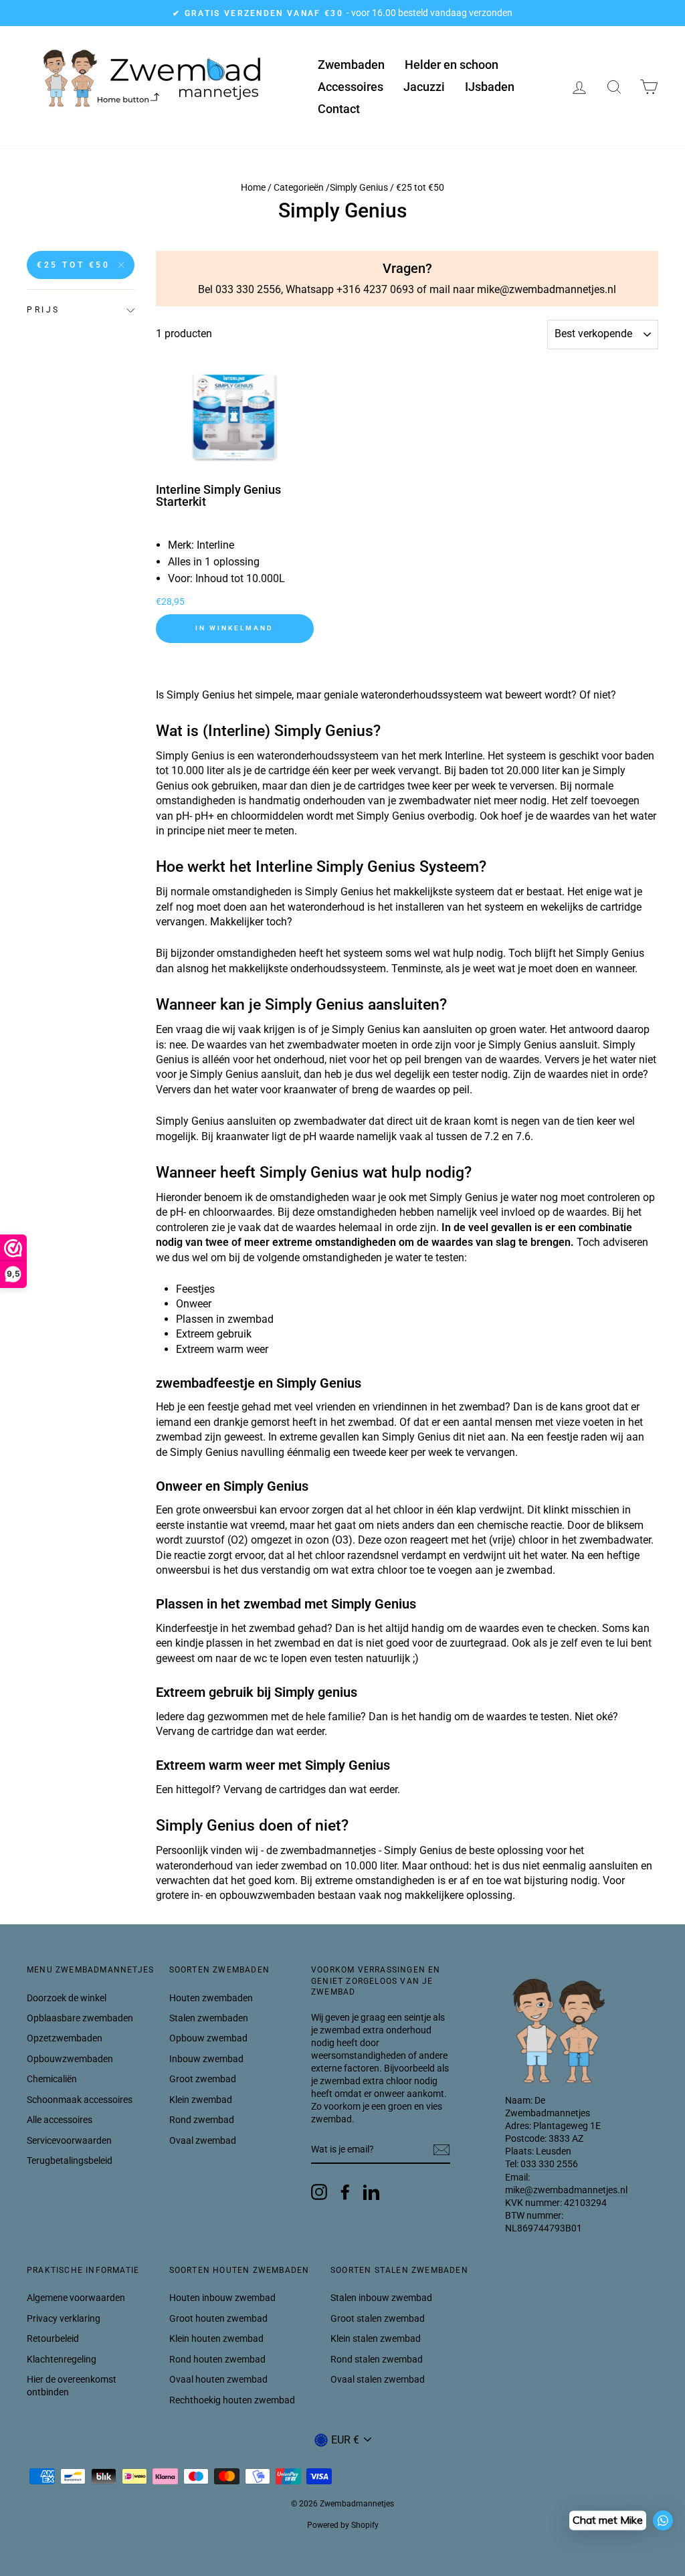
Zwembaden (351, 65)
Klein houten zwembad (216, 2338)
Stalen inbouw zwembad (381, 2298)
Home (253, 187)
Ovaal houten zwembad (218, 2379)
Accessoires (351, 87)
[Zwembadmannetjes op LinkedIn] (371, 2192)
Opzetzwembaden (65, 2038)
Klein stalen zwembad (376, 2338)
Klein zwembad (201, 2100)
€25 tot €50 (74, 265)
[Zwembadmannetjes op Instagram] (319, 2192)
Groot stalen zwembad (378, 2318)
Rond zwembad (202, 2120)
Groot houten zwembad (218, 2318)
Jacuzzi (424, 87)
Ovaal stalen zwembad (378, 2379)
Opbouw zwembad (208, 2038)
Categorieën (299, 187)
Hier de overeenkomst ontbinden (72, 2386)
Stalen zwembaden (209, 2018)
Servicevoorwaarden (69, 2140)
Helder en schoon (452, 65)
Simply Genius (359, 187)
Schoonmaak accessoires (80, 2100)
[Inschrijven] (442, 2150)
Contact (339, 109)
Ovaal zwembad (203, 2140)
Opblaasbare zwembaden (80, 2018)
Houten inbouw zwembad (222, 2298)
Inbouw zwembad (206, 2059)
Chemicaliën (52, 2079)
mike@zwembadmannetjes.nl (566, 2190)
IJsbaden (490, 87)
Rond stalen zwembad (377, 2359)
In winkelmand (234, 628)
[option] (342, 13)
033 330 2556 (549, 2164)
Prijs (43, 310)
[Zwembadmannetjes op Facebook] (345, 2192)
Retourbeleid (53, 2338)
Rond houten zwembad (217, 2359)
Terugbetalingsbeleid (70, 2160)
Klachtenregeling (62, 2359)
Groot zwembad (203, 2079)
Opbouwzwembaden (70, 2059)
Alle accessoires (60, 2120)
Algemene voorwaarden (76, 2298)
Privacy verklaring (64, 2318)
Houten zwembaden (211, 1998)
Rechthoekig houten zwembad (232, 2400)
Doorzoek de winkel (67, 1998)
